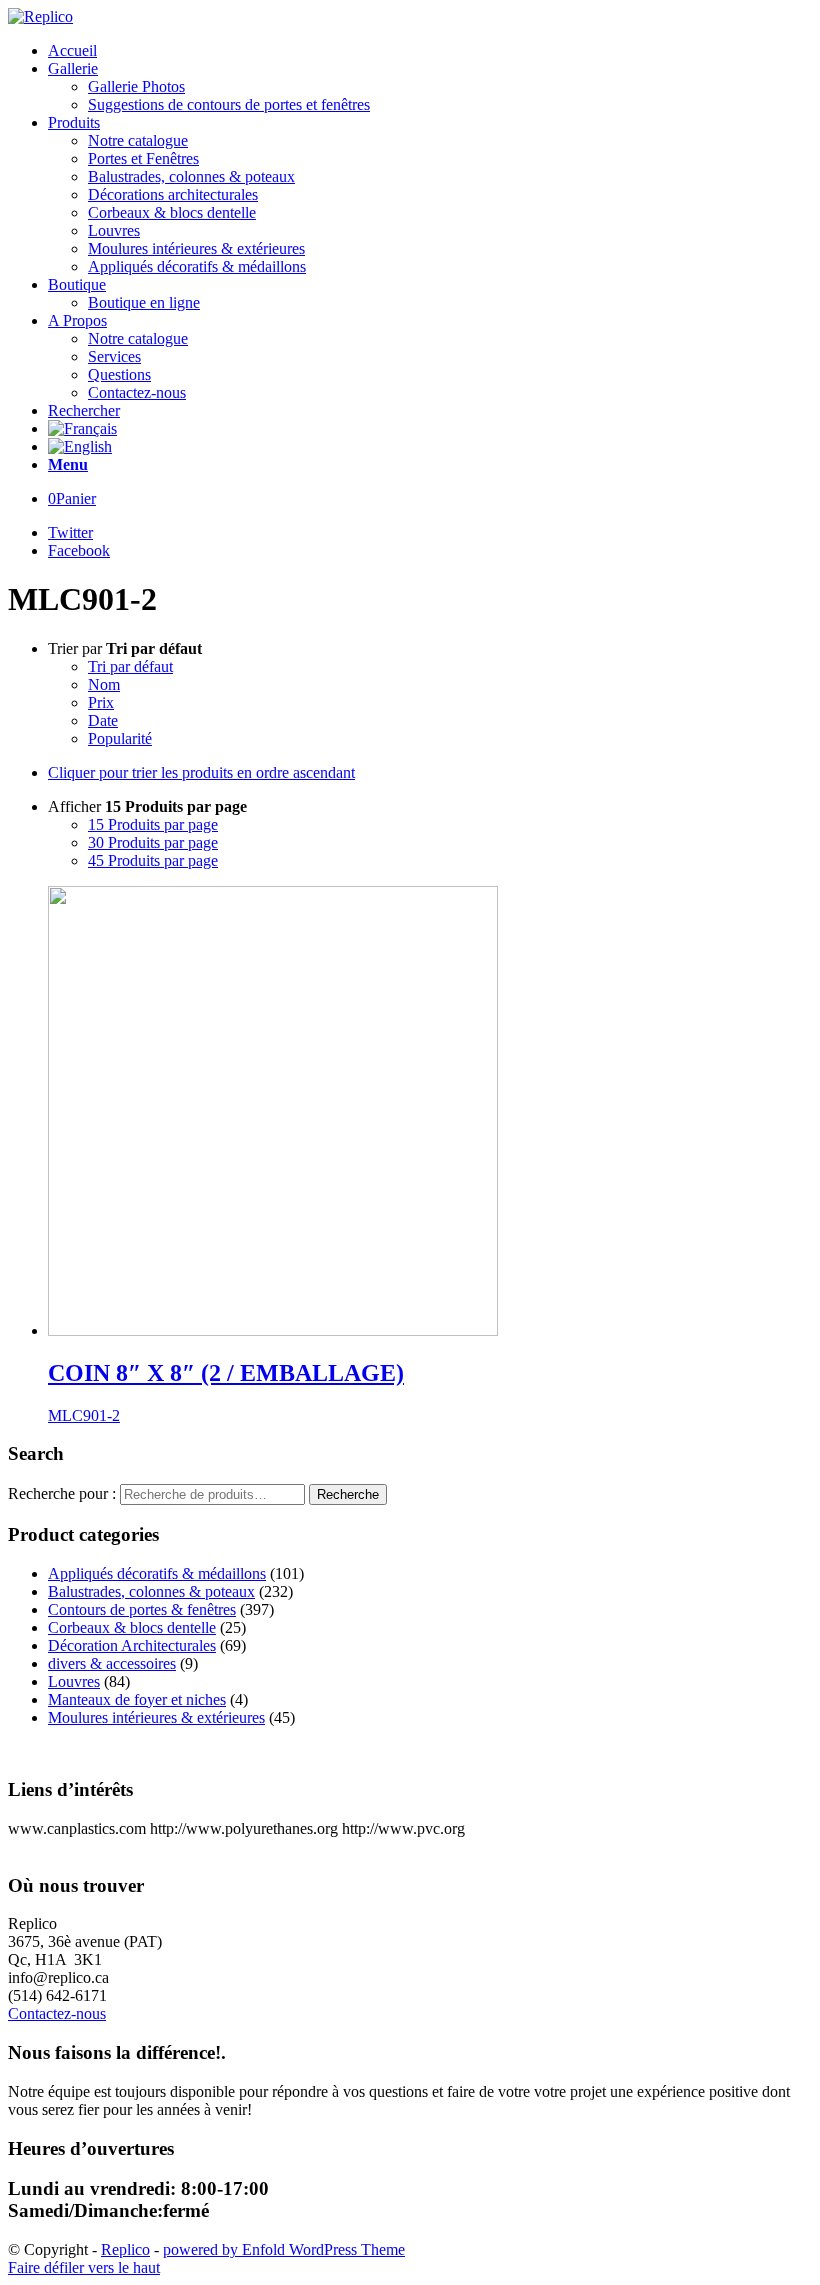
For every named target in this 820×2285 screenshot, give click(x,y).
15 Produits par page (153, 824)
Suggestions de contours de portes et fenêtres (229, 104)
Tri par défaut (130, 666)
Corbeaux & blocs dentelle (132, 1627)
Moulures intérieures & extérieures (156, 1717)
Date (103, 720)
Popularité (120, 738)
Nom (104, 684)
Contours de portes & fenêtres (142, 1609)
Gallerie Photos (136, 86)
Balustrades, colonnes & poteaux (151, 1591)
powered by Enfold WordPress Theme (284, 2249)
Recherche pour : (62, 1493)
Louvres (74, 1681)
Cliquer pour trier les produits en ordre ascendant (201, 772)
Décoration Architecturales (132, 1645)
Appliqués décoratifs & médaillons (157, 1573)
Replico (125, 2249)
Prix (101, 702)
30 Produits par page (153, 842)
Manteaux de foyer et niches (137, 1699)
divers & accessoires (112, 1663)
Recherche (348, 1494)
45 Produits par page (153, 860)
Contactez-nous (57, 2013)
